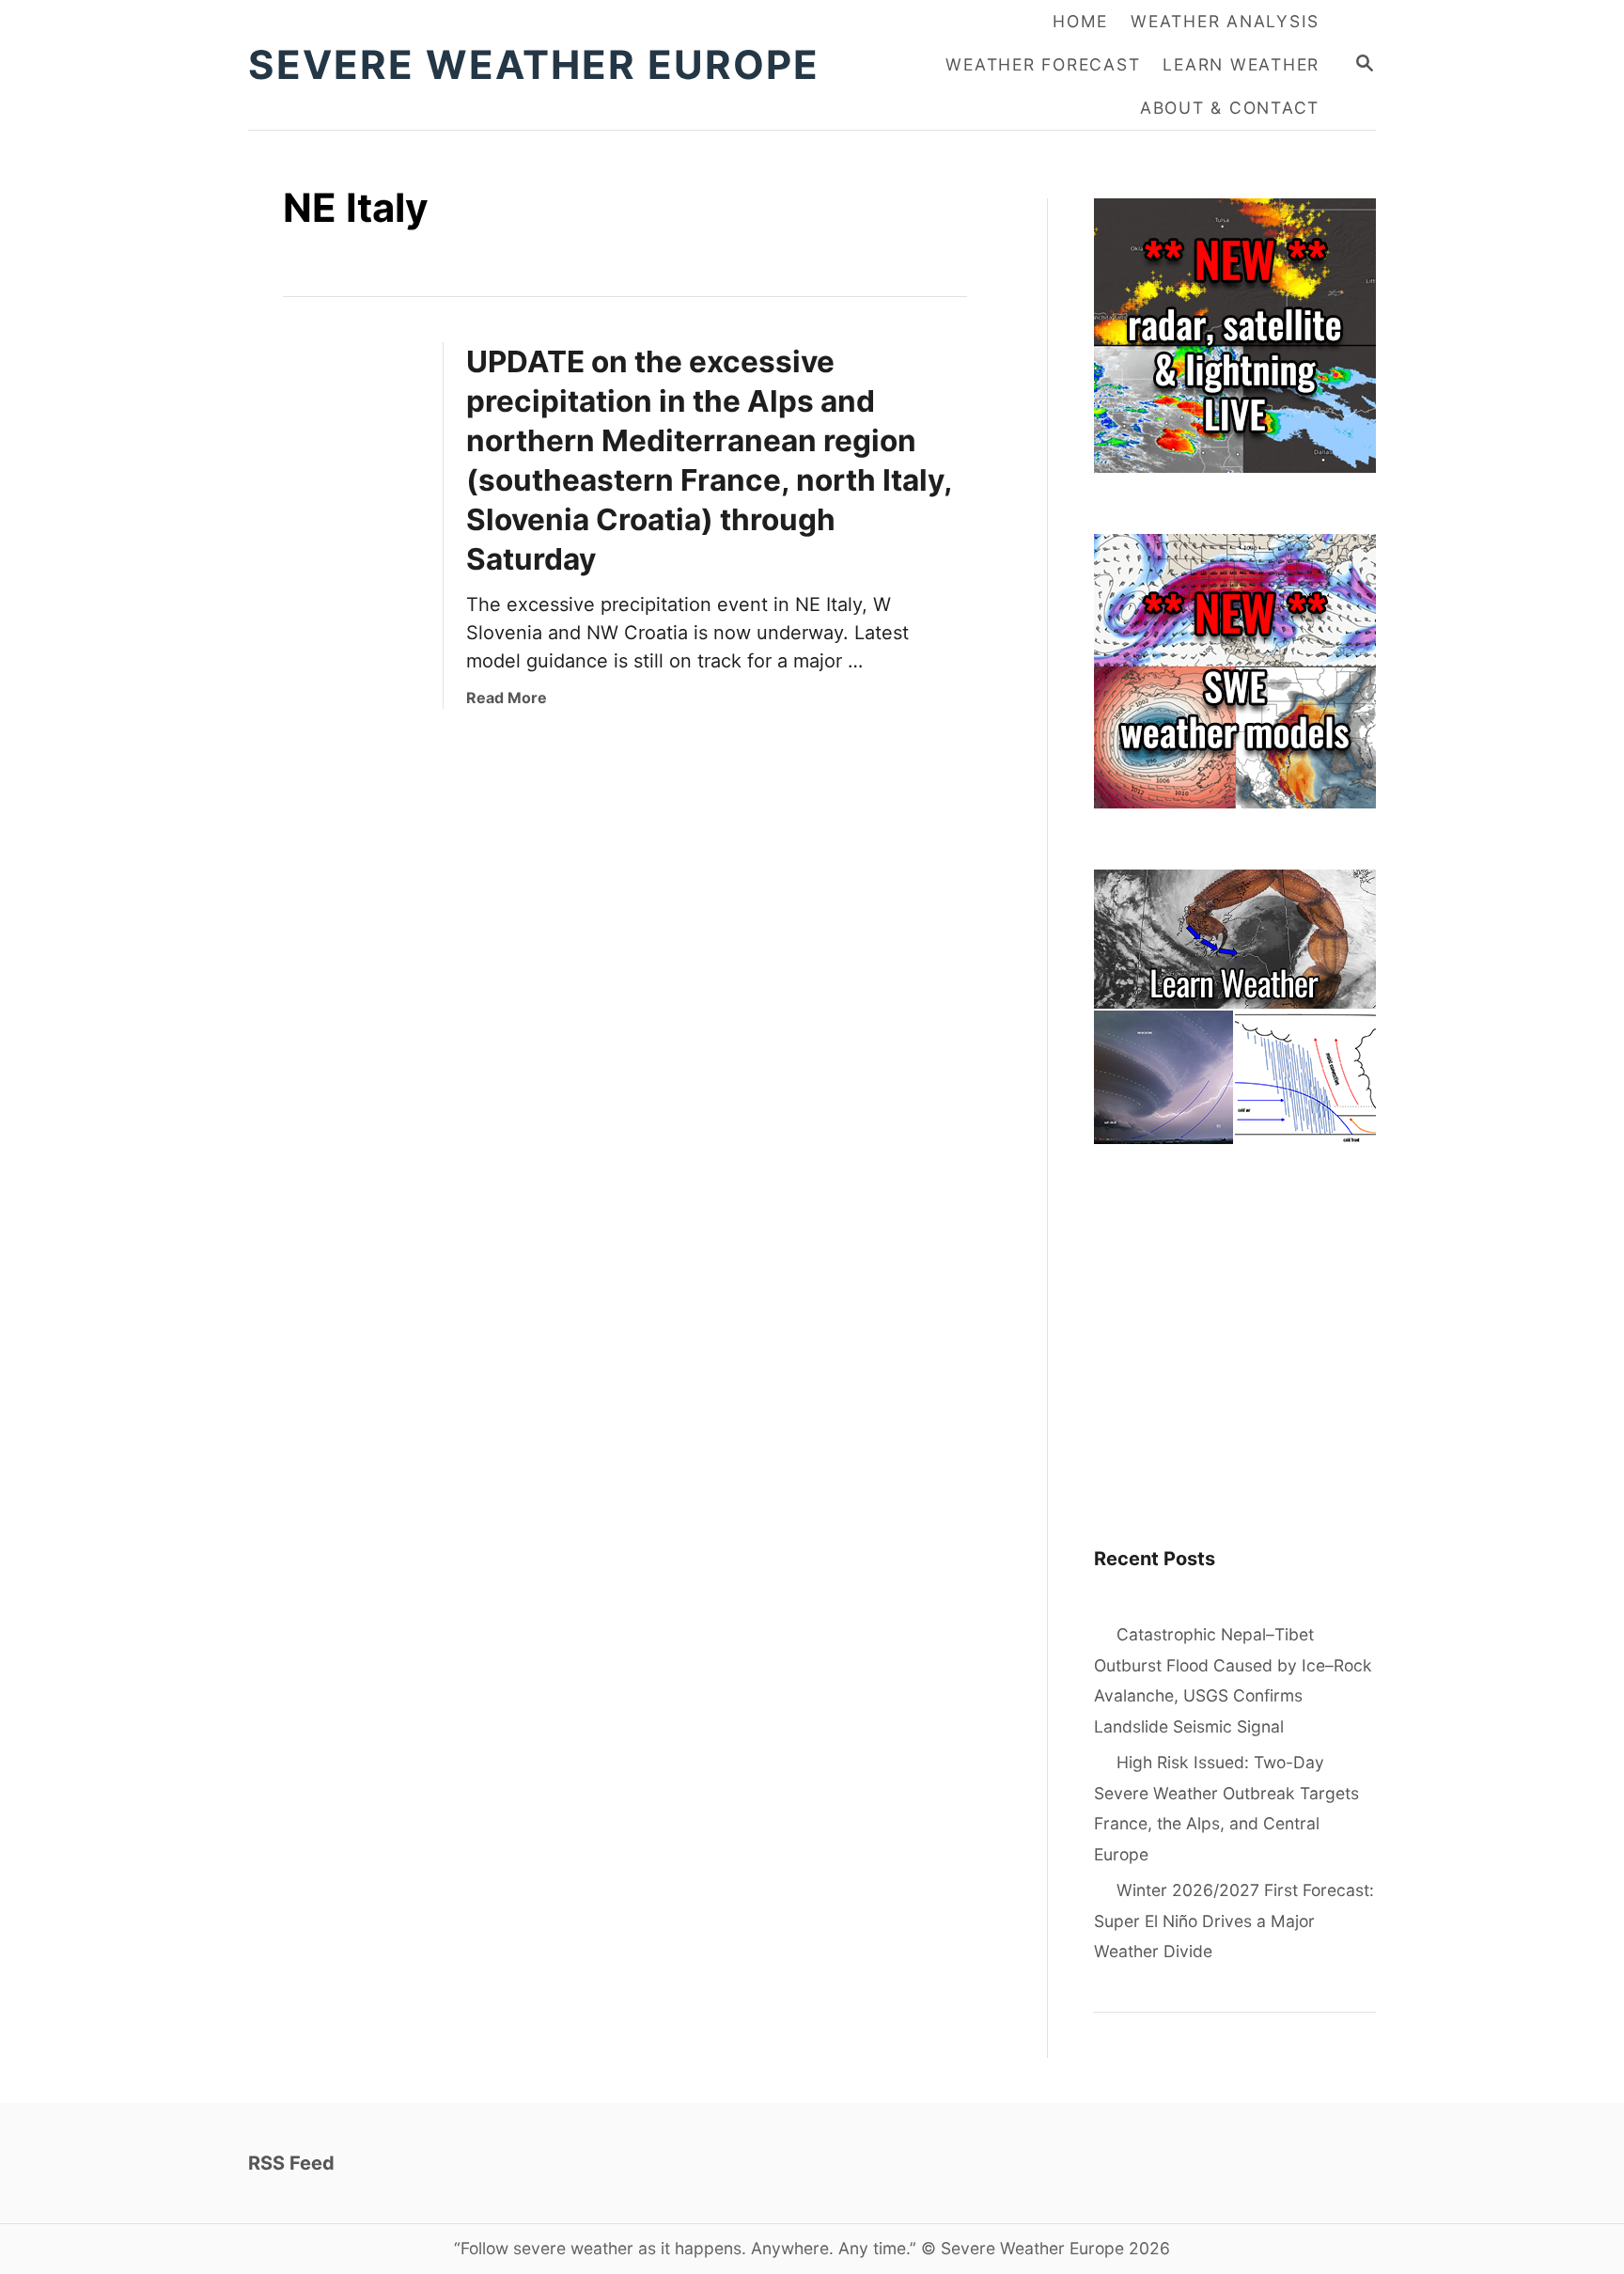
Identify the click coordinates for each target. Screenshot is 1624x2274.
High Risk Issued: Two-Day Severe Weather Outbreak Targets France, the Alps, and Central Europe (1226, 1808)
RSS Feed (291, 2163)
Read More (507, 698)
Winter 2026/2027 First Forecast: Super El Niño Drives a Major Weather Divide (1234, 1921)
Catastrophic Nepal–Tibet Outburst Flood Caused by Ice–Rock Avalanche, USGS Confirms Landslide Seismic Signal (1233, 1680)
